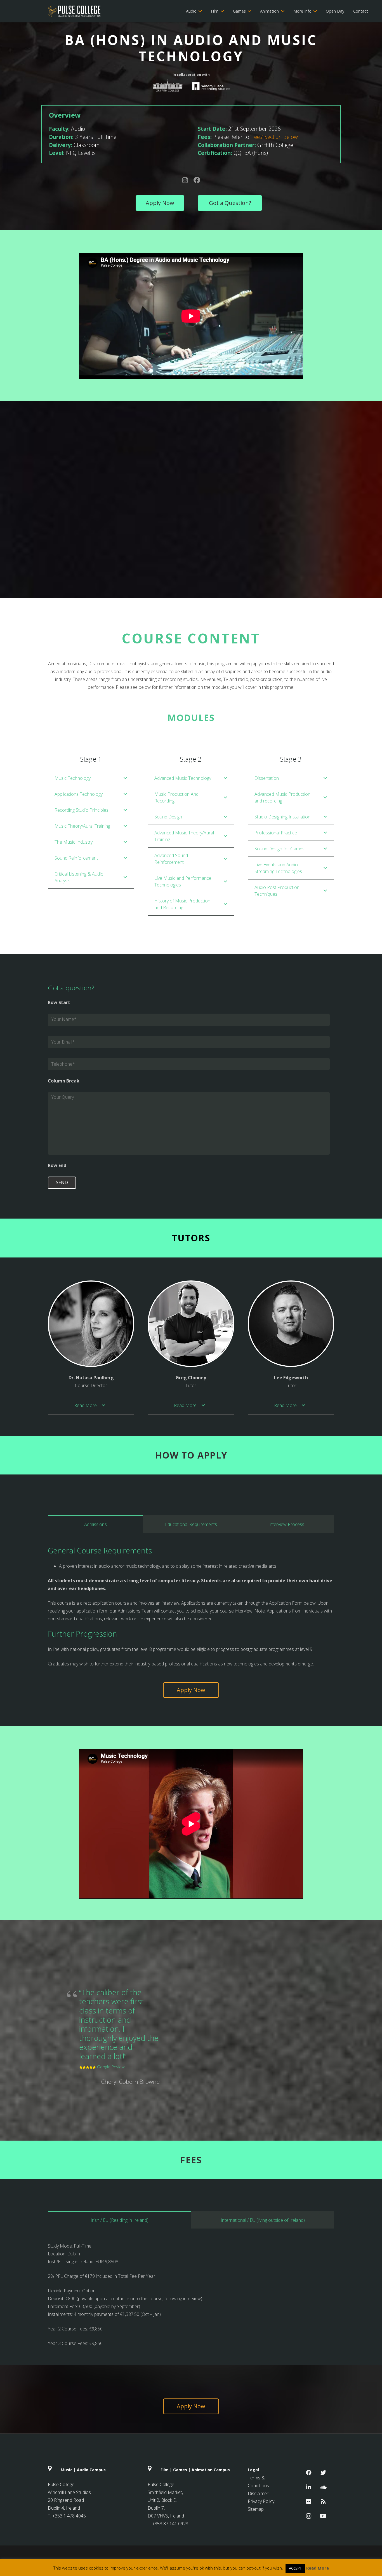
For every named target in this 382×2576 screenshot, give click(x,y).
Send (62, 1182)
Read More (318, 2568)
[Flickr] (309, 2502)
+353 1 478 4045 (69, 2516)
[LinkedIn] (309, 2487)
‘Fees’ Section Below (274, 137)
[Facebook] (309, 2473)
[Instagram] (309, 2516)
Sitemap (256, 2509)
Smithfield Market (165, 2492)
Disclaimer (258, 2493)
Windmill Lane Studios (69, 2492)
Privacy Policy (261, 2501)
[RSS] (323, 2502)
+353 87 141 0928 (170, 2524)
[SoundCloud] (323, 2487)
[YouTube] (323, 2516)
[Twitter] (323, 2473)
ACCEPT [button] (295, 2568)
